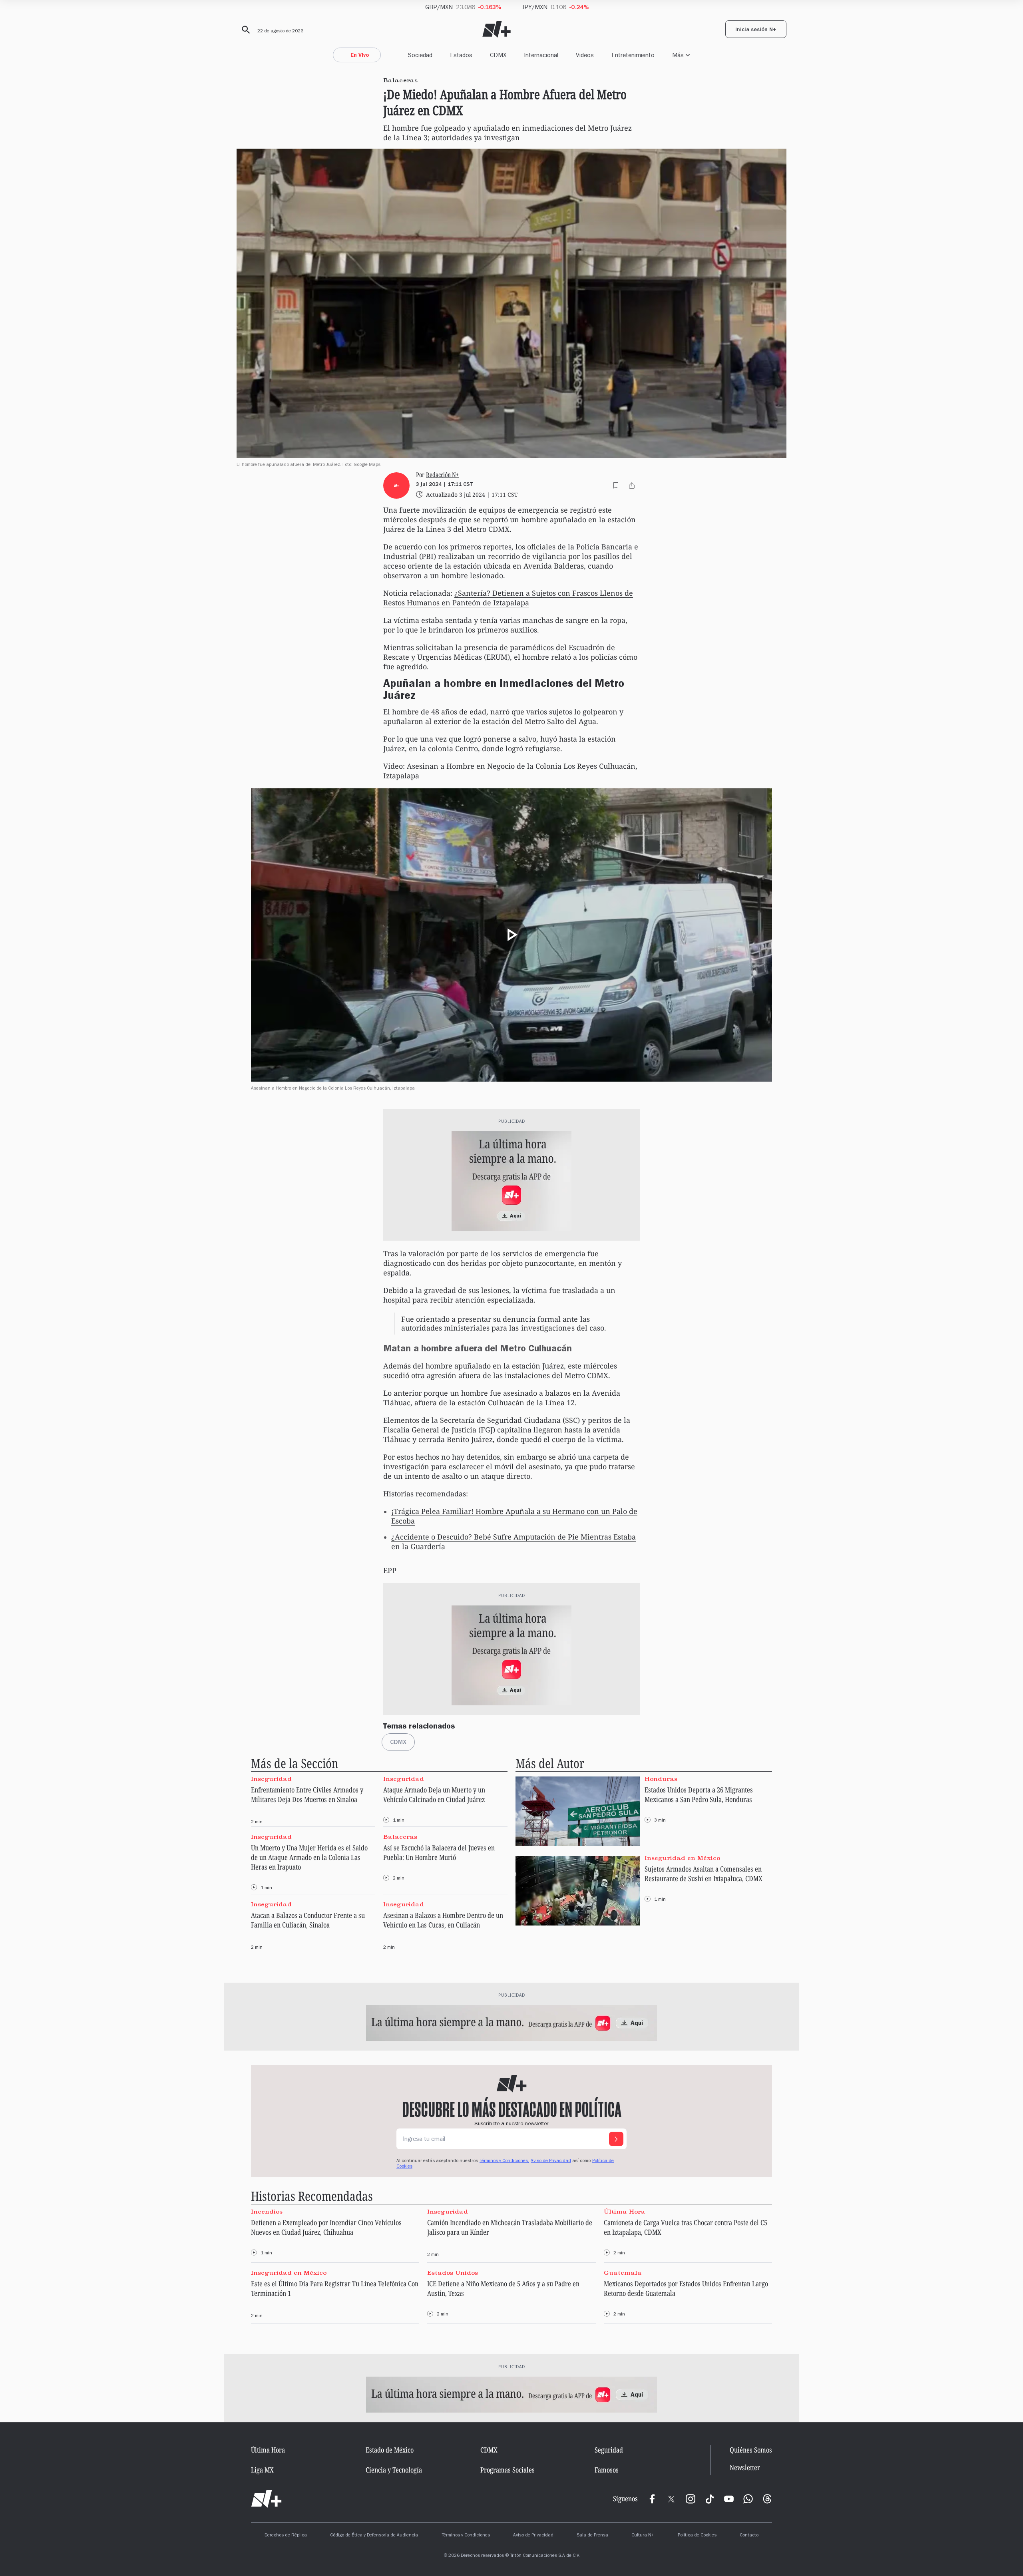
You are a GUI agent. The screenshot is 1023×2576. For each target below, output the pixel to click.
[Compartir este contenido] (632, 485)
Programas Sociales (508, 2470)
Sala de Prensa (592, 2536)
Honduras (661, 1778)
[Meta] (652, 2499)
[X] (671, 2499)
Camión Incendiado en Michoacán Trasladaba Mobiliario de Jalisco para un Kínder (510, 2227)
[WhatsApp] (748, 2499)
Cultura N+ (643, 2536)
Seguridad (609, 2450)
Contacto (749, 2536)
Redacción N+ (442, 475)
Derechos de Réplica (286, 2536)
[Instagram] (691, 2499)
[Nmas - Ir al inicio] (497, 29)
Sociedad (420, 55)
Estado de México (390, 2450)
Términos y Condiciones (466, 2536)
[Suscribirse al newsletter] (616, 2139)
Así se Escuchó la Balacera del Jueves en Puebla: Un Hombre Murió (439, 1852)
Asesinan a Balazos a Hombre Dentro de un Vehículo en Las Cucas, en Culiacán (443, 1920)
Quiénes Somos (751, 2450)
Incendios (267, 2211)
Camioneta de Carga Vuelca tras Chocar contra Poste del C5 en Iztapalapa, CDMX (686, 2227)
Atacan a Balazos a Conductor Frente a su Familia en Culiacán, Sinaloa (308, 1920)
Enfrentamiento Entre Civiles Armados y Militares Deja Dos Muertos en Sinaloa (307, 1794)
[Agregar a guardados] (616, 485)
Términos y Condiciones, (504, 2161)
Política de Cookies (697, 2536)
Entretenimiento (633, 55)
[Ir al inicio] (266, 2499)
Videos (585, 55)
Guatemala (623, 2273)
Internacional (541, 55)
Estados (461, 55)
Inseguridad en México (682, 1858)
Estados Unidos (453, 2273)
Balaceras (400, 1837)
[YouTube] (729, 2499)
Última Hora (625, 2211)
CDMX (498, 55)
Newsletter (745, 2468)
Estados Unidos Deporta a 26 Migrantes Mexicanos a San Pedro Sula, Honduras (699, 1794)
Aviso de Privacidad (551, 2161)
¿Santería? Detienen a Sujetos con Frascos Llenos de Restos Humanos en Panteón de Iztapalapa (508, 598)
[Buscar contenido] (245, 30)
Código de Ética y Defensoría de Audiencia (374, 2536)
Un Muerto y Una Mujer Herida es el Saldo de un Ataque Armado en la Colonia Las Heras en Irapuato (309, 1857)
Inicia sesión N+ (756, 30)
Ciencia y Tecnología (394, 2470)
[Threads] (767, 2499)
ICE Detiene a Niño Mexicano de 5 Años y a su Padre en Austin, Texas (503, 2288)
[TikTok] (710, 2499)
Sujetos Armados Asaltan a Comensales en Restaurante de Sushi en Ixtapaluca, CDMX (704, 1874)
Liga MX (262, 2470)
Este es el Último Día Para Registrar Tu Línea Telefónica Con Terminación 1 (335, 2288)
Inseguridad (271, 1778)
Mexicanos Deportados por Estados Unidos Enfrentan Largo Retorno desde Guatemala (686, 2288)
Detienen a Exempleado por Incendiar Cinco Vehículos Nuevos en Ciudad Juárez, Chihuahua (326, 2227)
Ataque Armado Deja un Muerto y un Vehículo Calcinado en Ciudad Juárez (434, 1794)
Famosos (607, 2470)
